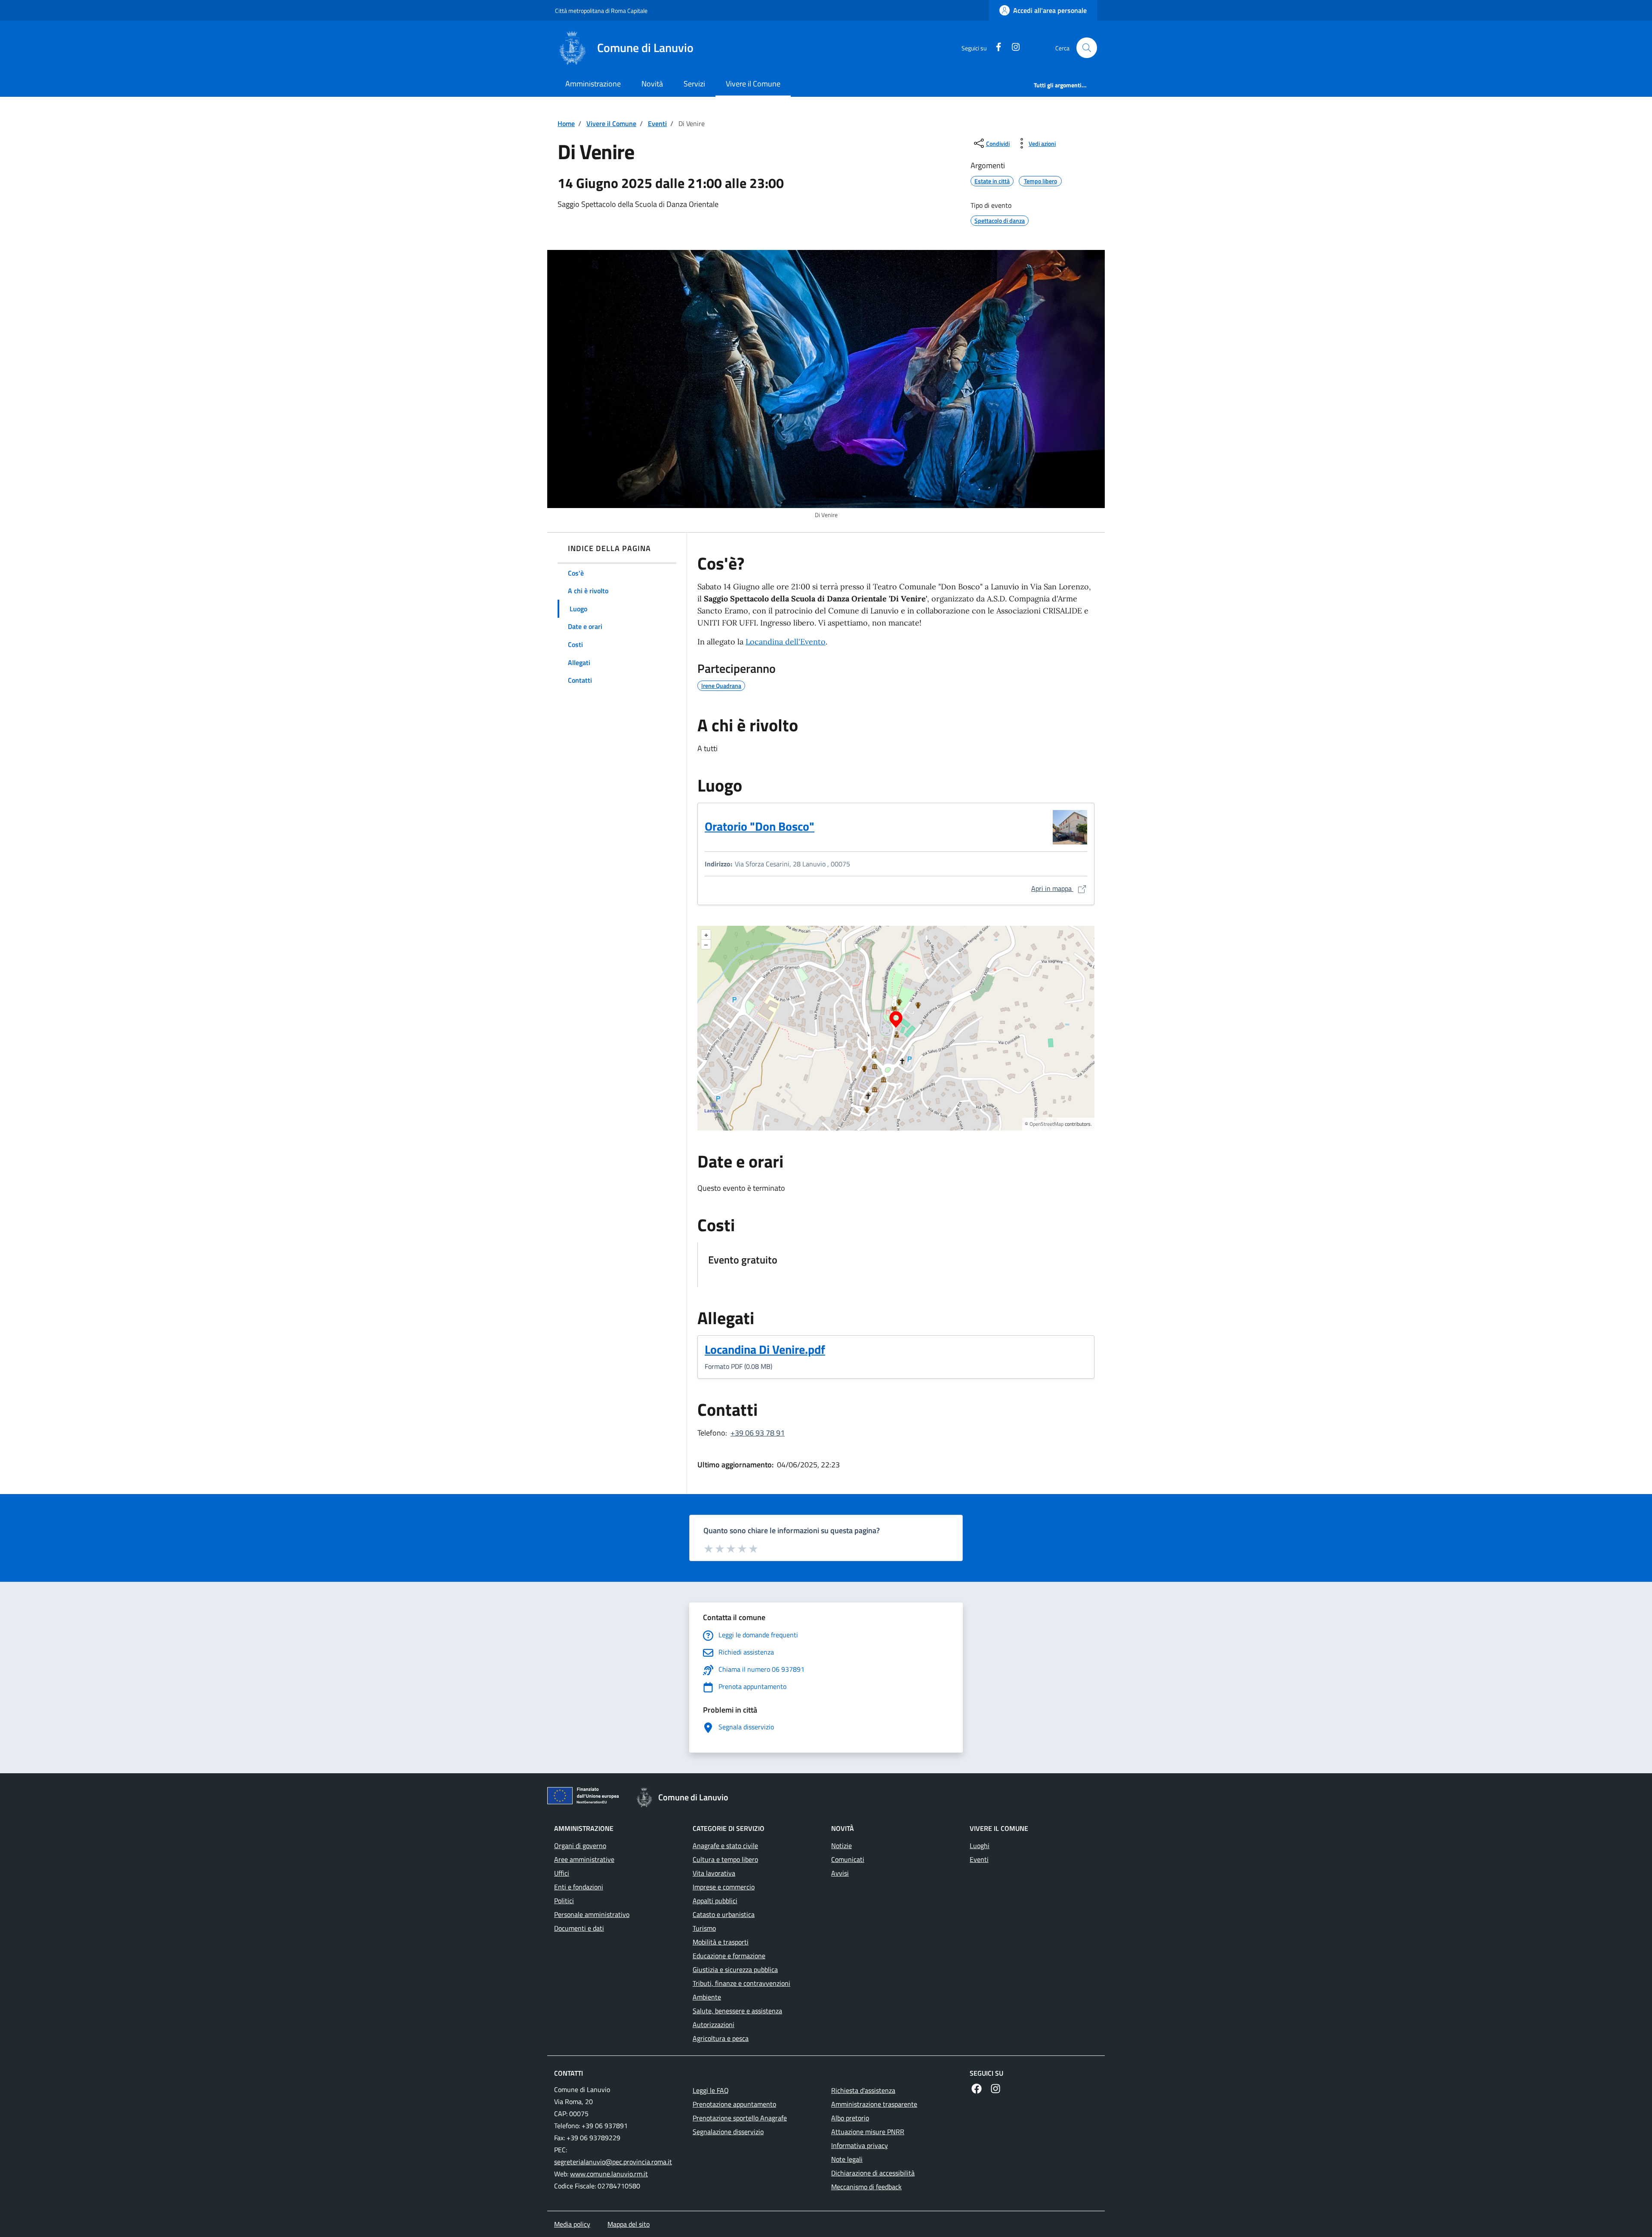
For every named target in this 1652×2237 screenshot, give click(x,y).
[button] (1087, 48)
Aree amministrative (584, 1859)
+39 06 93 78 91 (758, 1433)
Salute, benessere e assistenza (737, 2011)
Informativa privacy (860, 2145)
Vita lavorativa (714, 1873)
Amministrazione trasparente (874, 2104)
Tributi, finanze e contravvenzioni (741, 1983)
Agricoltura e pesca (721, 2038)
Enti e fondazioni (579, 1887)
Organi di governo (580, 1846)
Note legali (847, 2159)
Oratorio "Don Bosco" (760, 826)
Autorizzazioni (714, 2024)
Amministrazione (593, 84)
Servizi (694, 84)
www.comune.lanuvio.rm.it (609, 2174)
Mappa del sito (629, 2224)
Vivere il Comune (753, 84)
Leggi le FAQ (711, 2090)
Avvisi (840, 1873)
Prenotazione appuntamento (734, 2104)
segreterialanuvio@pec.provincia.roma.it (613, 2162)
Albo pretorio (850, 2118)
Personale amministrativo (592, 1914)
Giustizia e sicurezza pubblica (735, 1969)
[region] (896, 1028)
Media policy (572, 2224)
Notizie (841, 1846)
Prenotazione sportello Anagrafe (740, 2118)
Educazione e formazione (729, 1956)
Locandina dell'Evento (786, 642)
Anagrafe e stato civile (725, 1846)
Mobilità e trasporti (721, 1942)
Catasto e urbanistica (724, 1914)
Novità (652, 84)
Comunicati (848, 1859)
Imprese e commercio (724, 1887)
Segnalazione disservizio (728, 2132)
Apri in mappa (1059, 888)
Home (566, 123)
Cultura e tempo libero (725, 1859)
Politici (564, 1901)
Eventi (657, 123)
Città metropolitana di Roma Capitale (601, 11)
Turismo (704, 1928)
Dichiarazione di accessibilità (873, 2173)
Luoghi (980, 1846)
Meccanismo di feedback (866, 2187)
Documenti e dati (579, 1928)
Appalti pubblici (715, 1901)
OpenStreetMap (1046, 1124)
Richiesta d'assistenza (863, 2090)
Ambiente (707, 1997)
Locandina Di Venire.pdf (767, 1350)
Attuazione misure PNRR (868, 2132)
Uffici (562, 1873)
